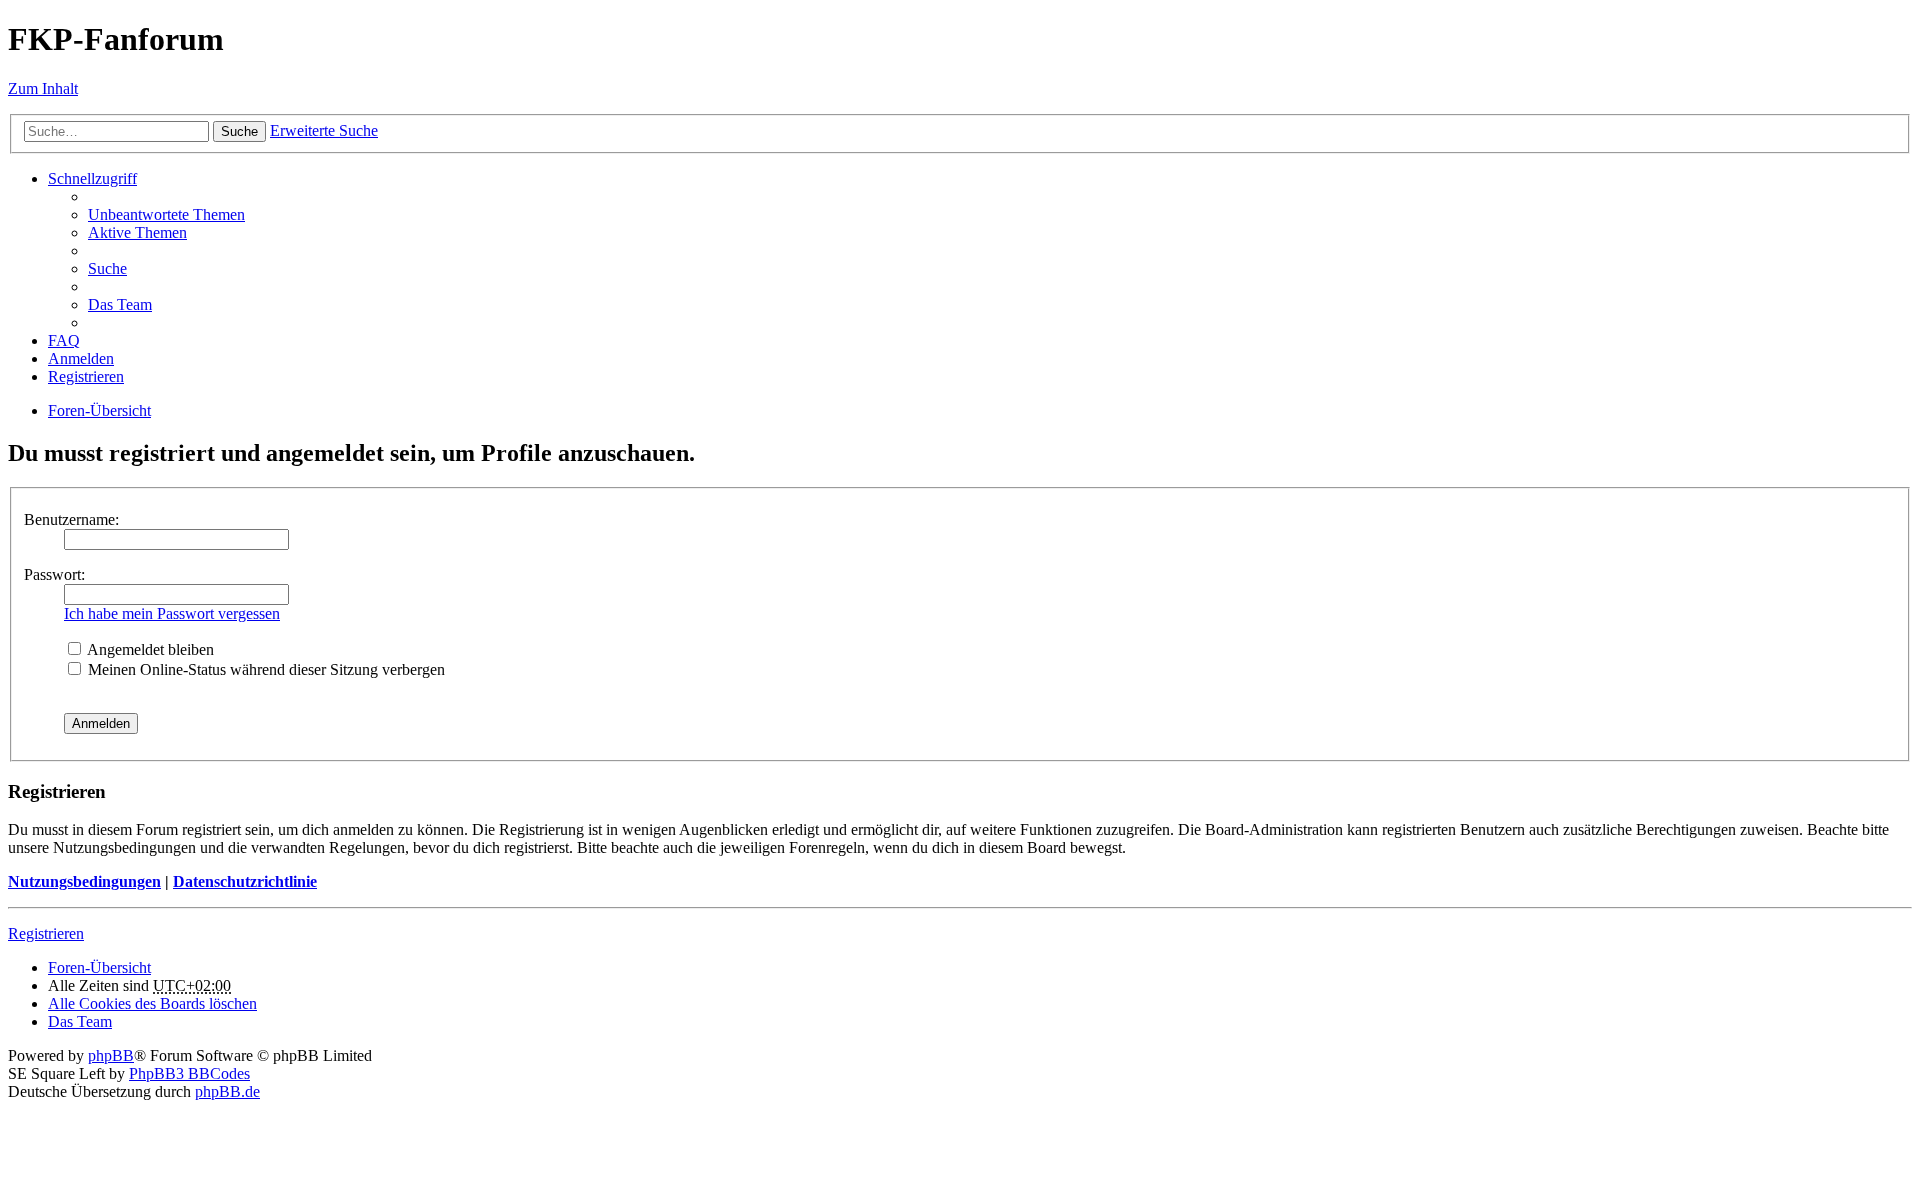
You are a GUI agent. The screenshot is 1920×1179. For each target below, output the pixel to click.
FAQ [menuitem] (64, 340)
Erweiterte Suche (324, 130)
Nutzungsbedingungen (84, 881)
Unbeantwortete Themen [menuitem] (166, 214)
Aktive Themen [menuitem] (137, 232)
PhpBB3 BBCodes (189, 1073)
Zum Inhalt (43, 88)
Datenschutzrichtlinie (245, 881)
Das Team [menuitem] (120, 304)
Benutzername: (71, 519)
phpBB (111, 1055)
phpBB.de (227, 1091)
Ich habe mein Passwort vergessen (172, 613)
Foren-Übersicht (99, 967)
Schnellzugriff (92, 178)
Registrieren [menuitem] (86, 376)
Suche (239, 131)
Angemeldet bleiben (149, 649)
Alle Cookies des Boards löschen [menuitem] (152, 1003)
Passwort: (54, 574)
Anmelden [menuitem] (81, 358)
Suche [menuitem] (107, 268)
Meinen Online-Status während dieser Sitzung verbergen (264, 669)
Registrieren (46, 933)
